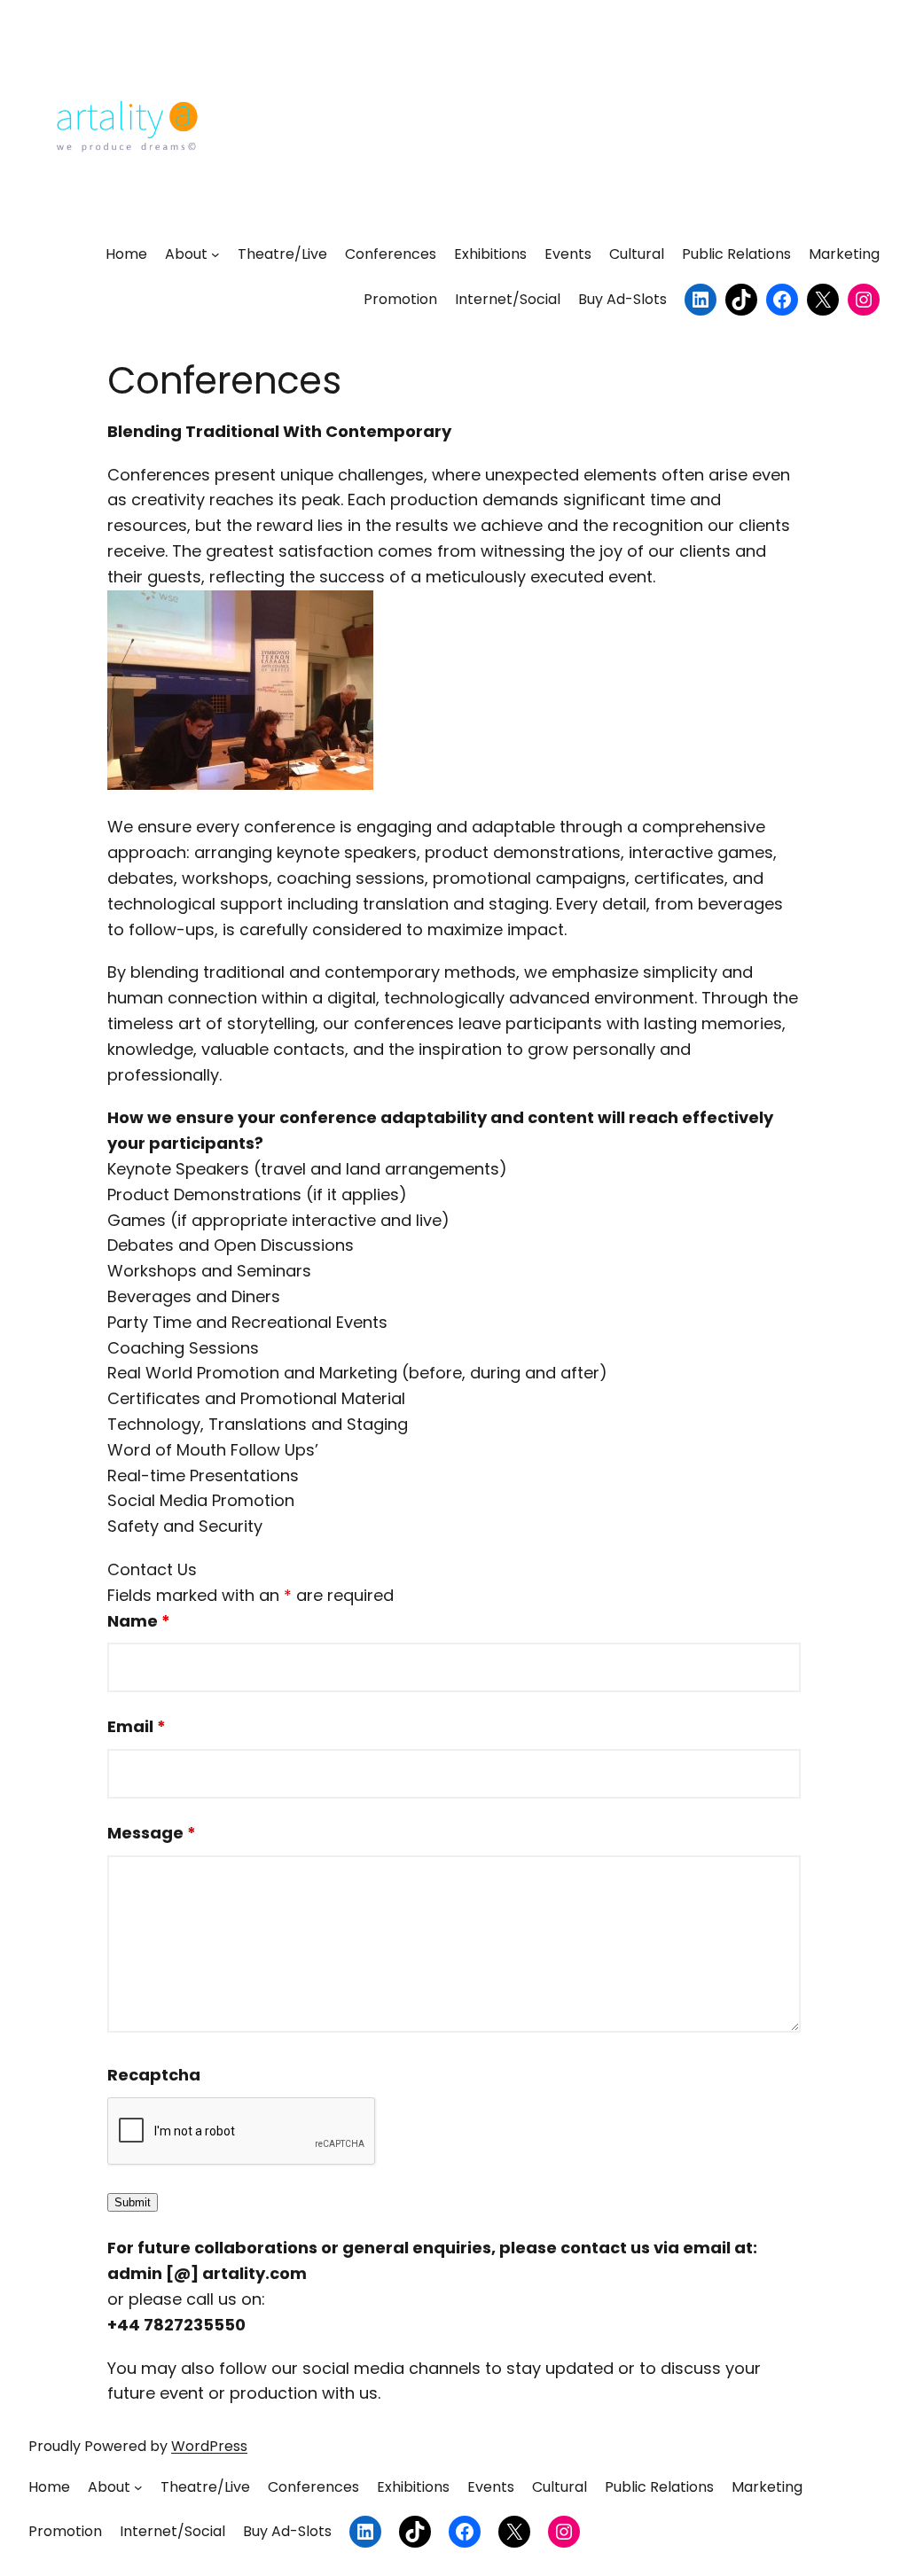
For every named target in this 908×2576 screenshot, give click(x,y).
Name (139, 1621)
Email (137, 1726)
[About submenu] (215, 254)
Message (152, 1833)
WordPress (209, 2446)
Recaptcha (154, 2075)
